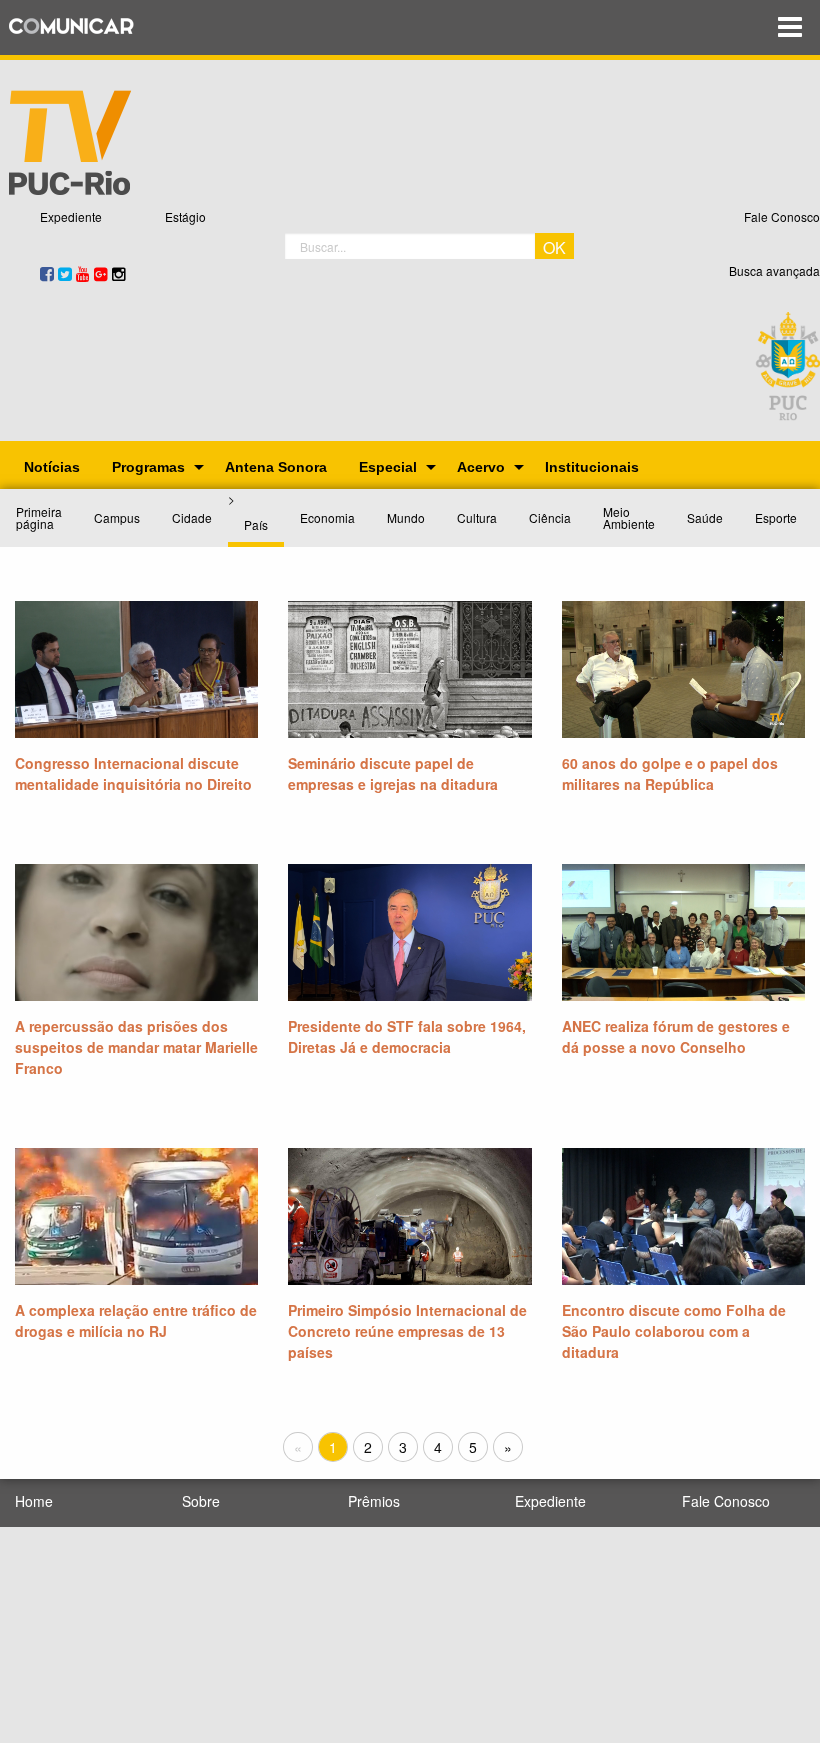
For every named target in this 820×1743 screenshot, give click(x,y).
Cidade (192, 517)
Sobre (201, 1501)
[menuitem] (52, 467)
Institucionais (592, 467)
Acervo (481, 467)
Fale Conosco (782, 216)
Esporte (776, 517)
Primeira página (39, 517)
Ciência (550, 517)
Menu (790, 27)
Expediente (71, 216)
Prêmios (374, 1501)
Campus (117, 517)
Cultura (477, 517)
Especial (388, 467)
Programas (148, 467)
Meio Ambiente (629, 517)
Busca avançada (774, 270)
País (256, 524)
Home (34, 1501)
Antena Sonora (276, 467)
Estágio (185, 216)
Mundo (406, 517)
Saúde (705, 517)
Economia (327, 517)
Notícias (52, 467)
